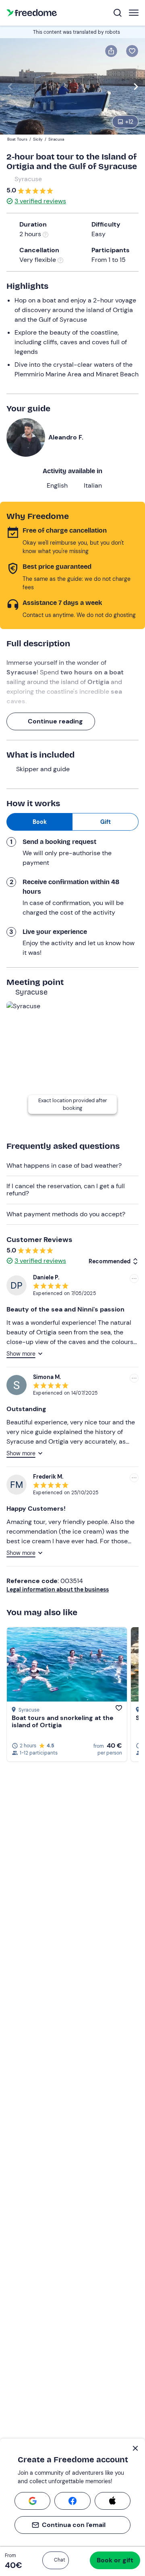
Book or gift (115, 2560)
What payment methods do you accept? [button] (66, 1214)
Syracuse (28, 179)
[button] (56, 2560)
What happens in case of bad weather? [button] (64, 1165)
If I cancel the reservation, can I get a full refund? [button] (66, 1190)
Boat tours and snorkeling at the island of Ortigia (63, 1721)
